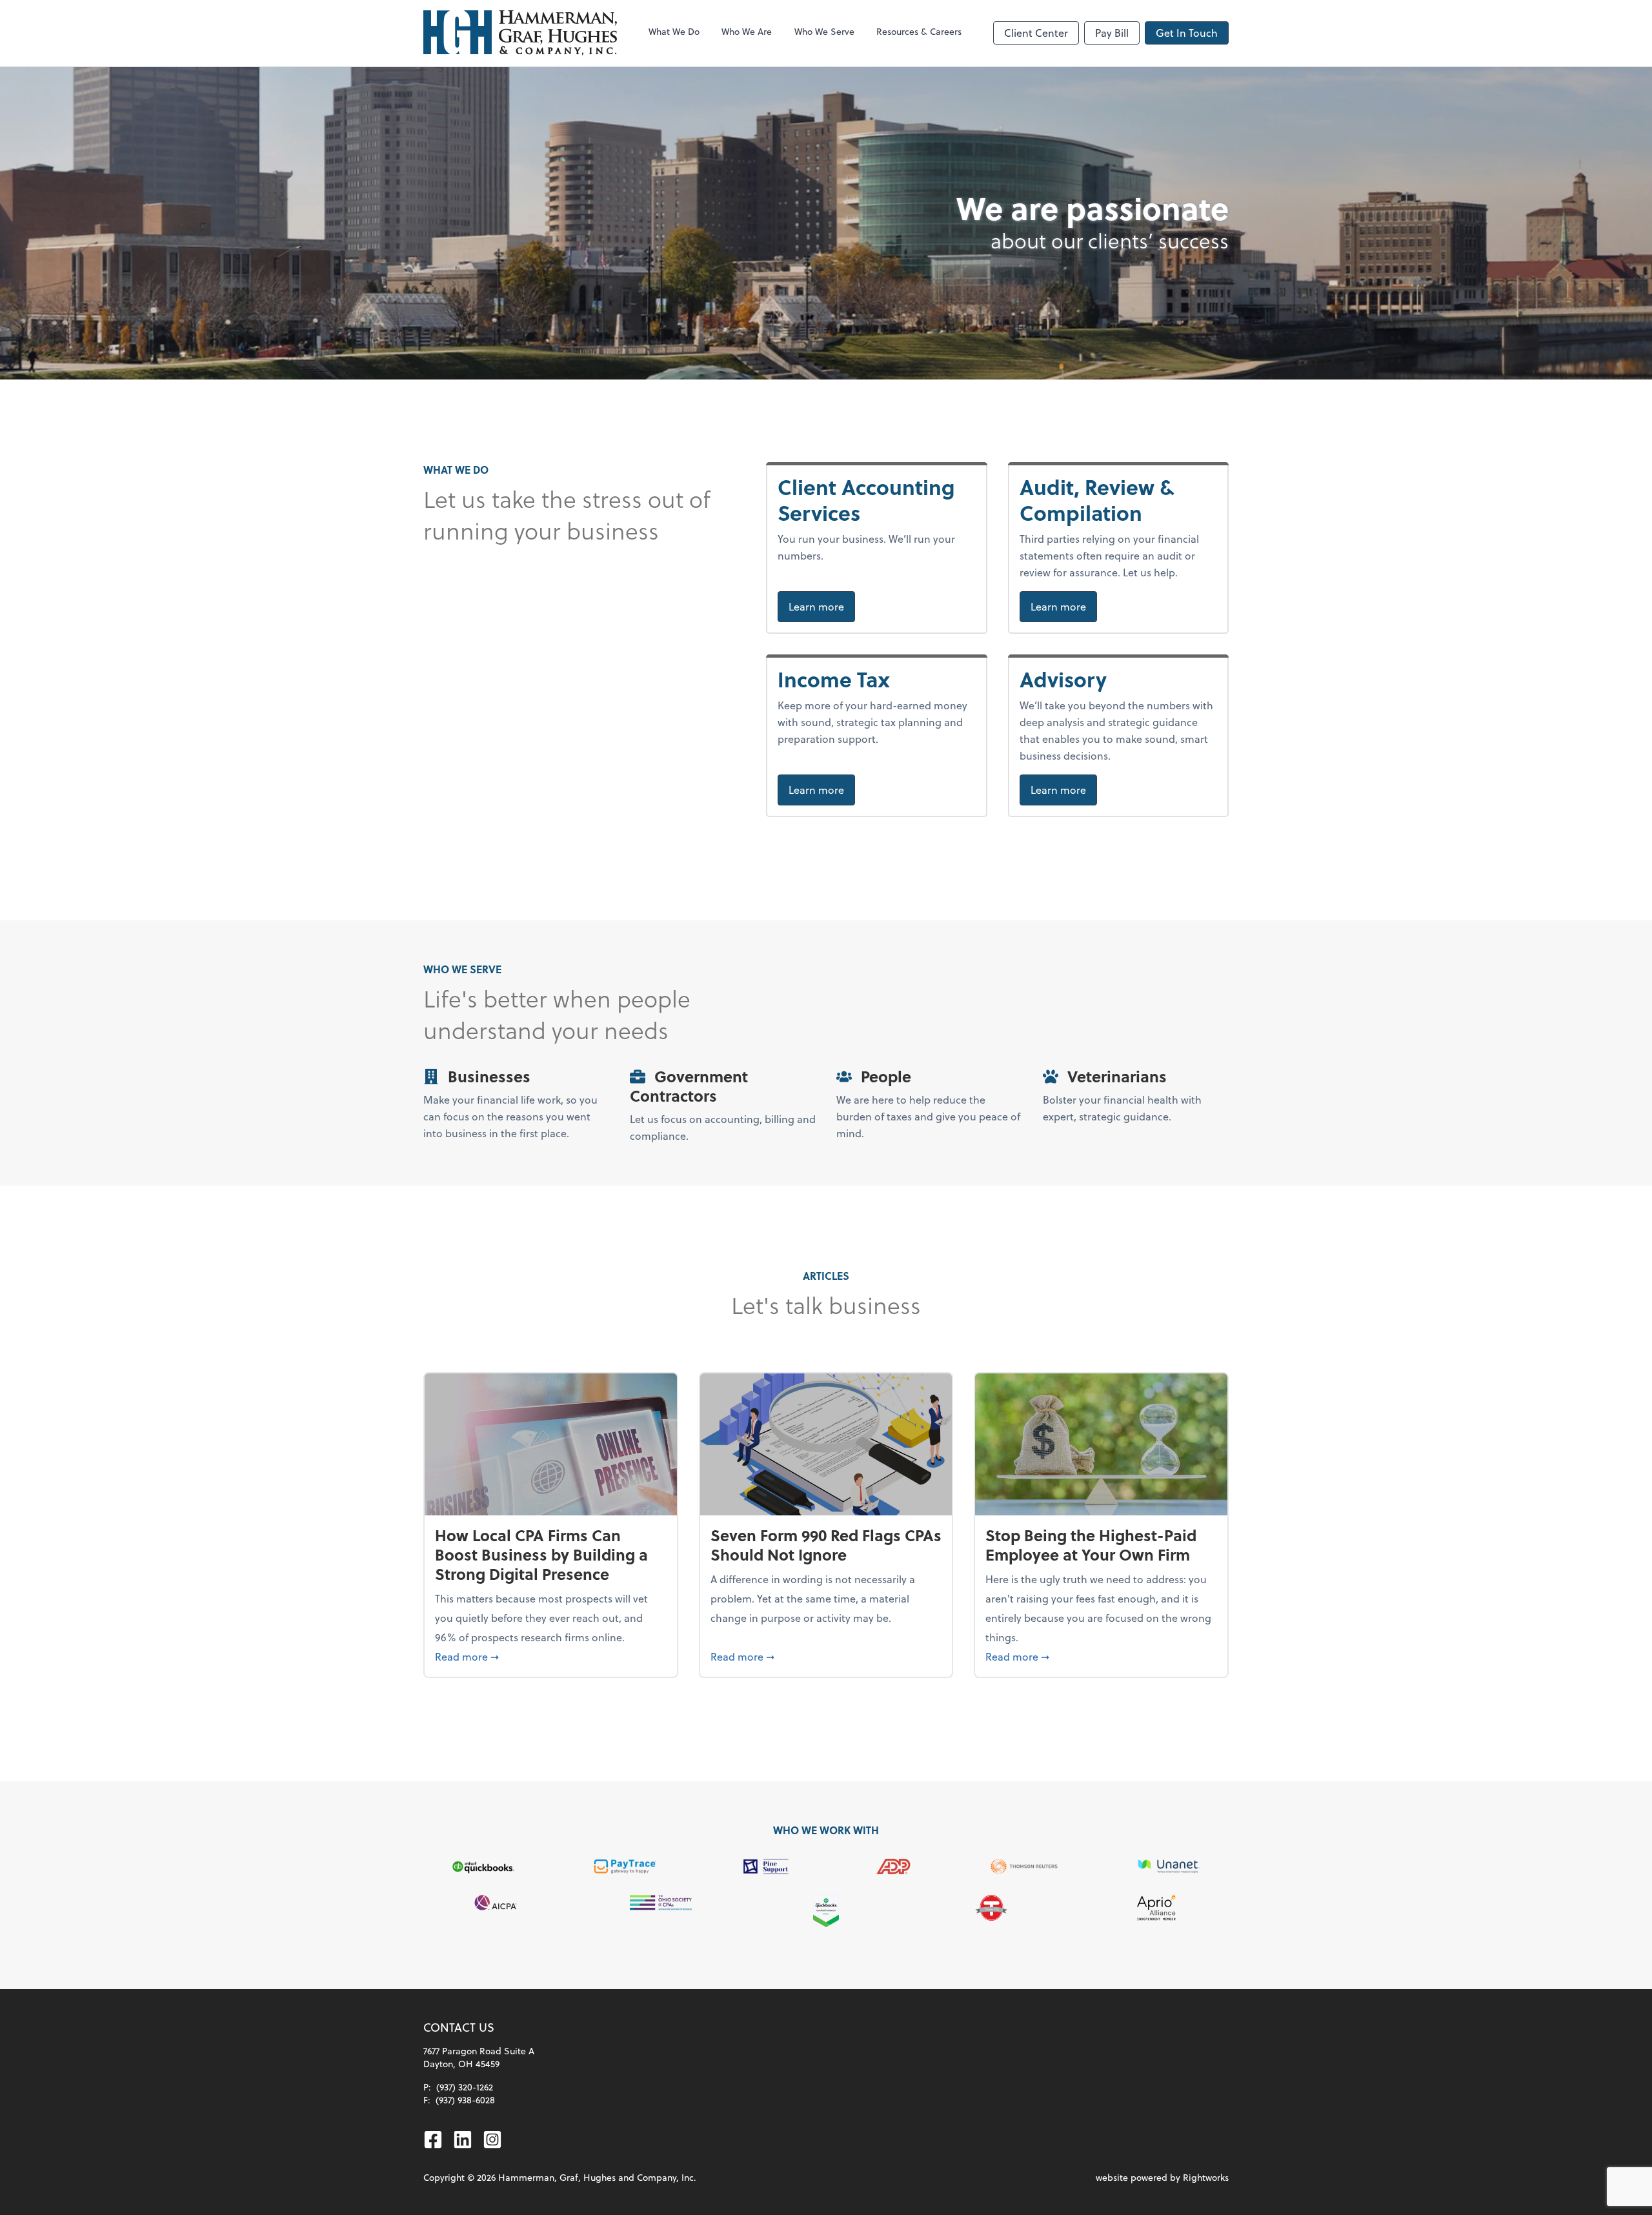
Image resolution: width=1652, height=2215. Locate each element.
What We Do (674, 31)
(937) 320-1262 (465, 2087)
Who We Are (747, 31)
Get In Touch (1187, 33)
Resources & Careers (919, 31)
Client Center (1036, 33)
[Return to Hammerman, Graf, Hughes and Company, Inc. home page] (520, 33)
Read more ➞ (551, 1656)
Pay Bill (1112, 33)
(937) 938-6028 (465, 2100)
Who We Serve (824, 31)
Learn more (822, 606)
